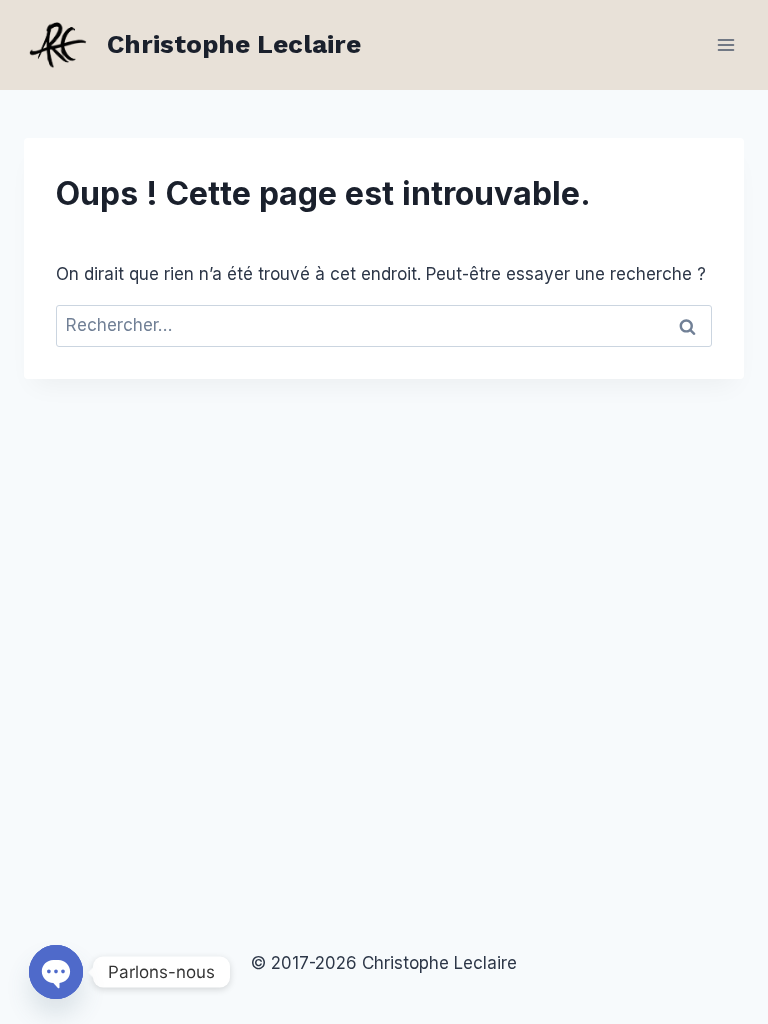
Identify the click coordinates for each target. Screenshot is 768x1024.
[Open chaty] (56, 972)
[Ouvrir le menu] (725, 44)
